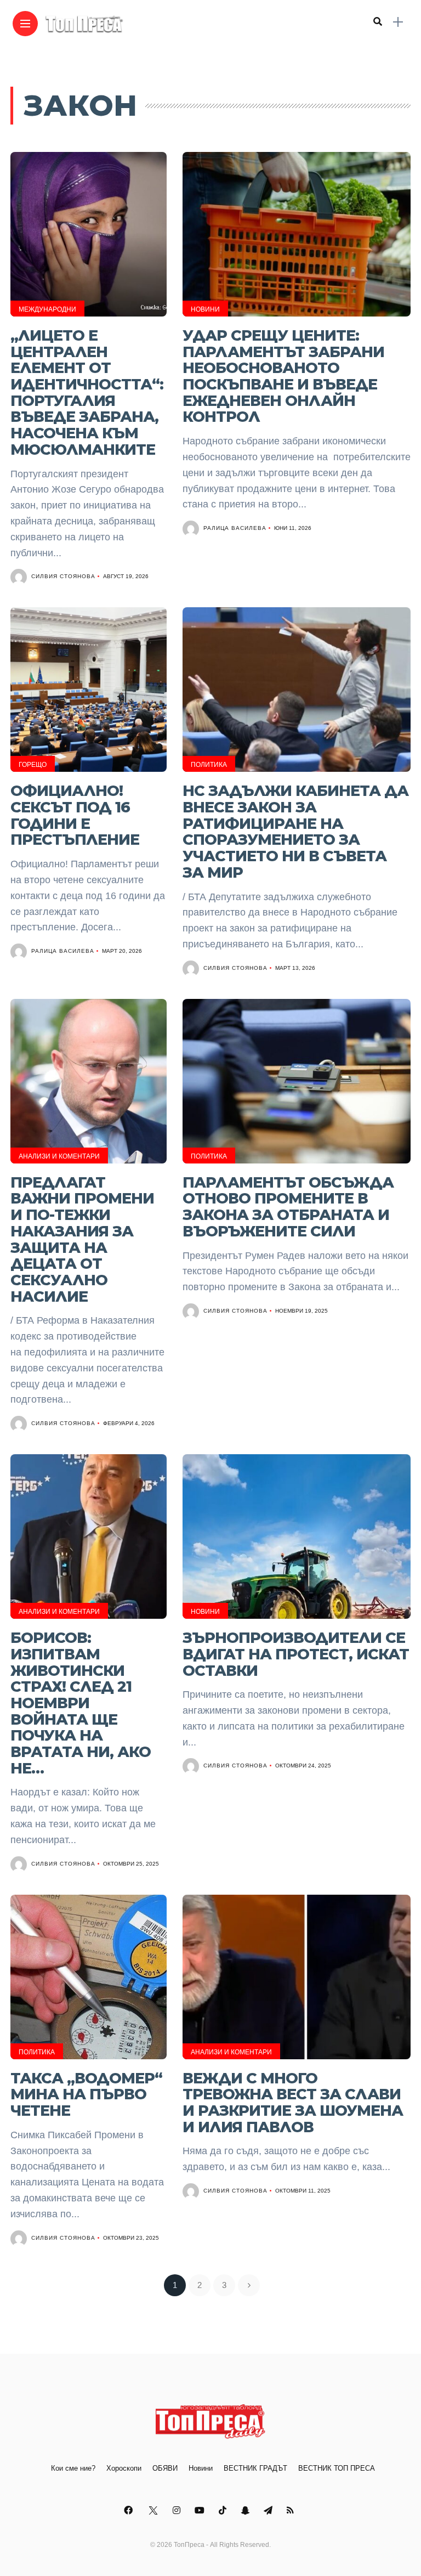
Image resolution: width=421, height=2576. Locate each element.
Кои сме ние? (73, 2468)
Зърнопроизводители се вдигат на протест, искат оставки (296, 1654)
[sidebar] (398, 22)
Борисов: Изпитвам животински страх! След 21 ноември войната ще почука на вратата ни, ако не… (81, 1703)
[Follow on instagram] (178, 2510)
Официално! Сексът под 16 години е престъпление (75, 815)
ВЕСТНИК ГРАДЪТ (255, 2468)
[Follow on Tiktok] (224, 2510)
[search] (378, 22)
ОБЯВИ (165, 2468)
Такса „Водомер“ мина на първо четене (86, 2094)
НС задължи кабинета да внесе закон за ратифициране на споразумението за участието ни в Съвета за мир (295, 832)
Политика (209, 765)
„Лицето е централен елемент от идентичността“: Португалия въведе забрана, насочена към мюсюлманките (87, 392)
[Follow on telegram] (270, 2510)
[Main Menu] (25, 24)
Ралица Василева (235, 528)
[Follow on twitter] (154, 2510)
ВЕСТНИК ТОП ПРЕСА (337, 2468)
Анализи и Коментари (59, 1156)
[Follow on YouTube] (201, 2510)
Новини (205, 309)
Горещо (33, 765)
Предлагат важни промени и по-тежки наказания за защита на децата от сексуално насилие (82, 1239)
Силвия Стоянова (63, 576)
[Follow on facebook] (130, 2510)
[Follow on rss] (292, 2510)
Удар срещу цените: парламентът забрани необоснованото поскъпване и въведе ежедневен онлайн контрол (283, 376)
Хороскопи (124, 2468)
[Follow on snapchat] (247, 2510)
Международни (47, 309)
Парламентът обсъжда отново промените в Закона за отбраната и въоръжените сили (288, 1207)
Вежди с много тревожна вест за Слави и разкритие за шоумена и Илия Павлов (293, 2103)
